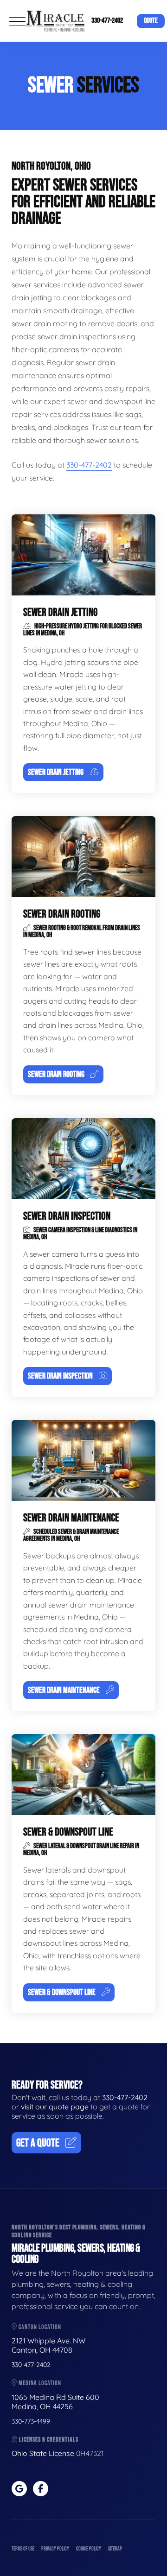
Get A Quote (38, 2143)
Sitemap (115, 2549)
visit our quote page (55, 2107)
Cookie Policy (89, 2549)
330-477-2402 (107, 21)
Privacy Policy (55, 2549)
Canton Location (39, 2327)
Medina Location (39, 2383)
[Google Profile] (19, 2489)
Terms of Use (23, 2549)
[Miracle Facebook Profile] (41, 2489)
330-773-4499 (31, 2421)
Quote (151, 21)
